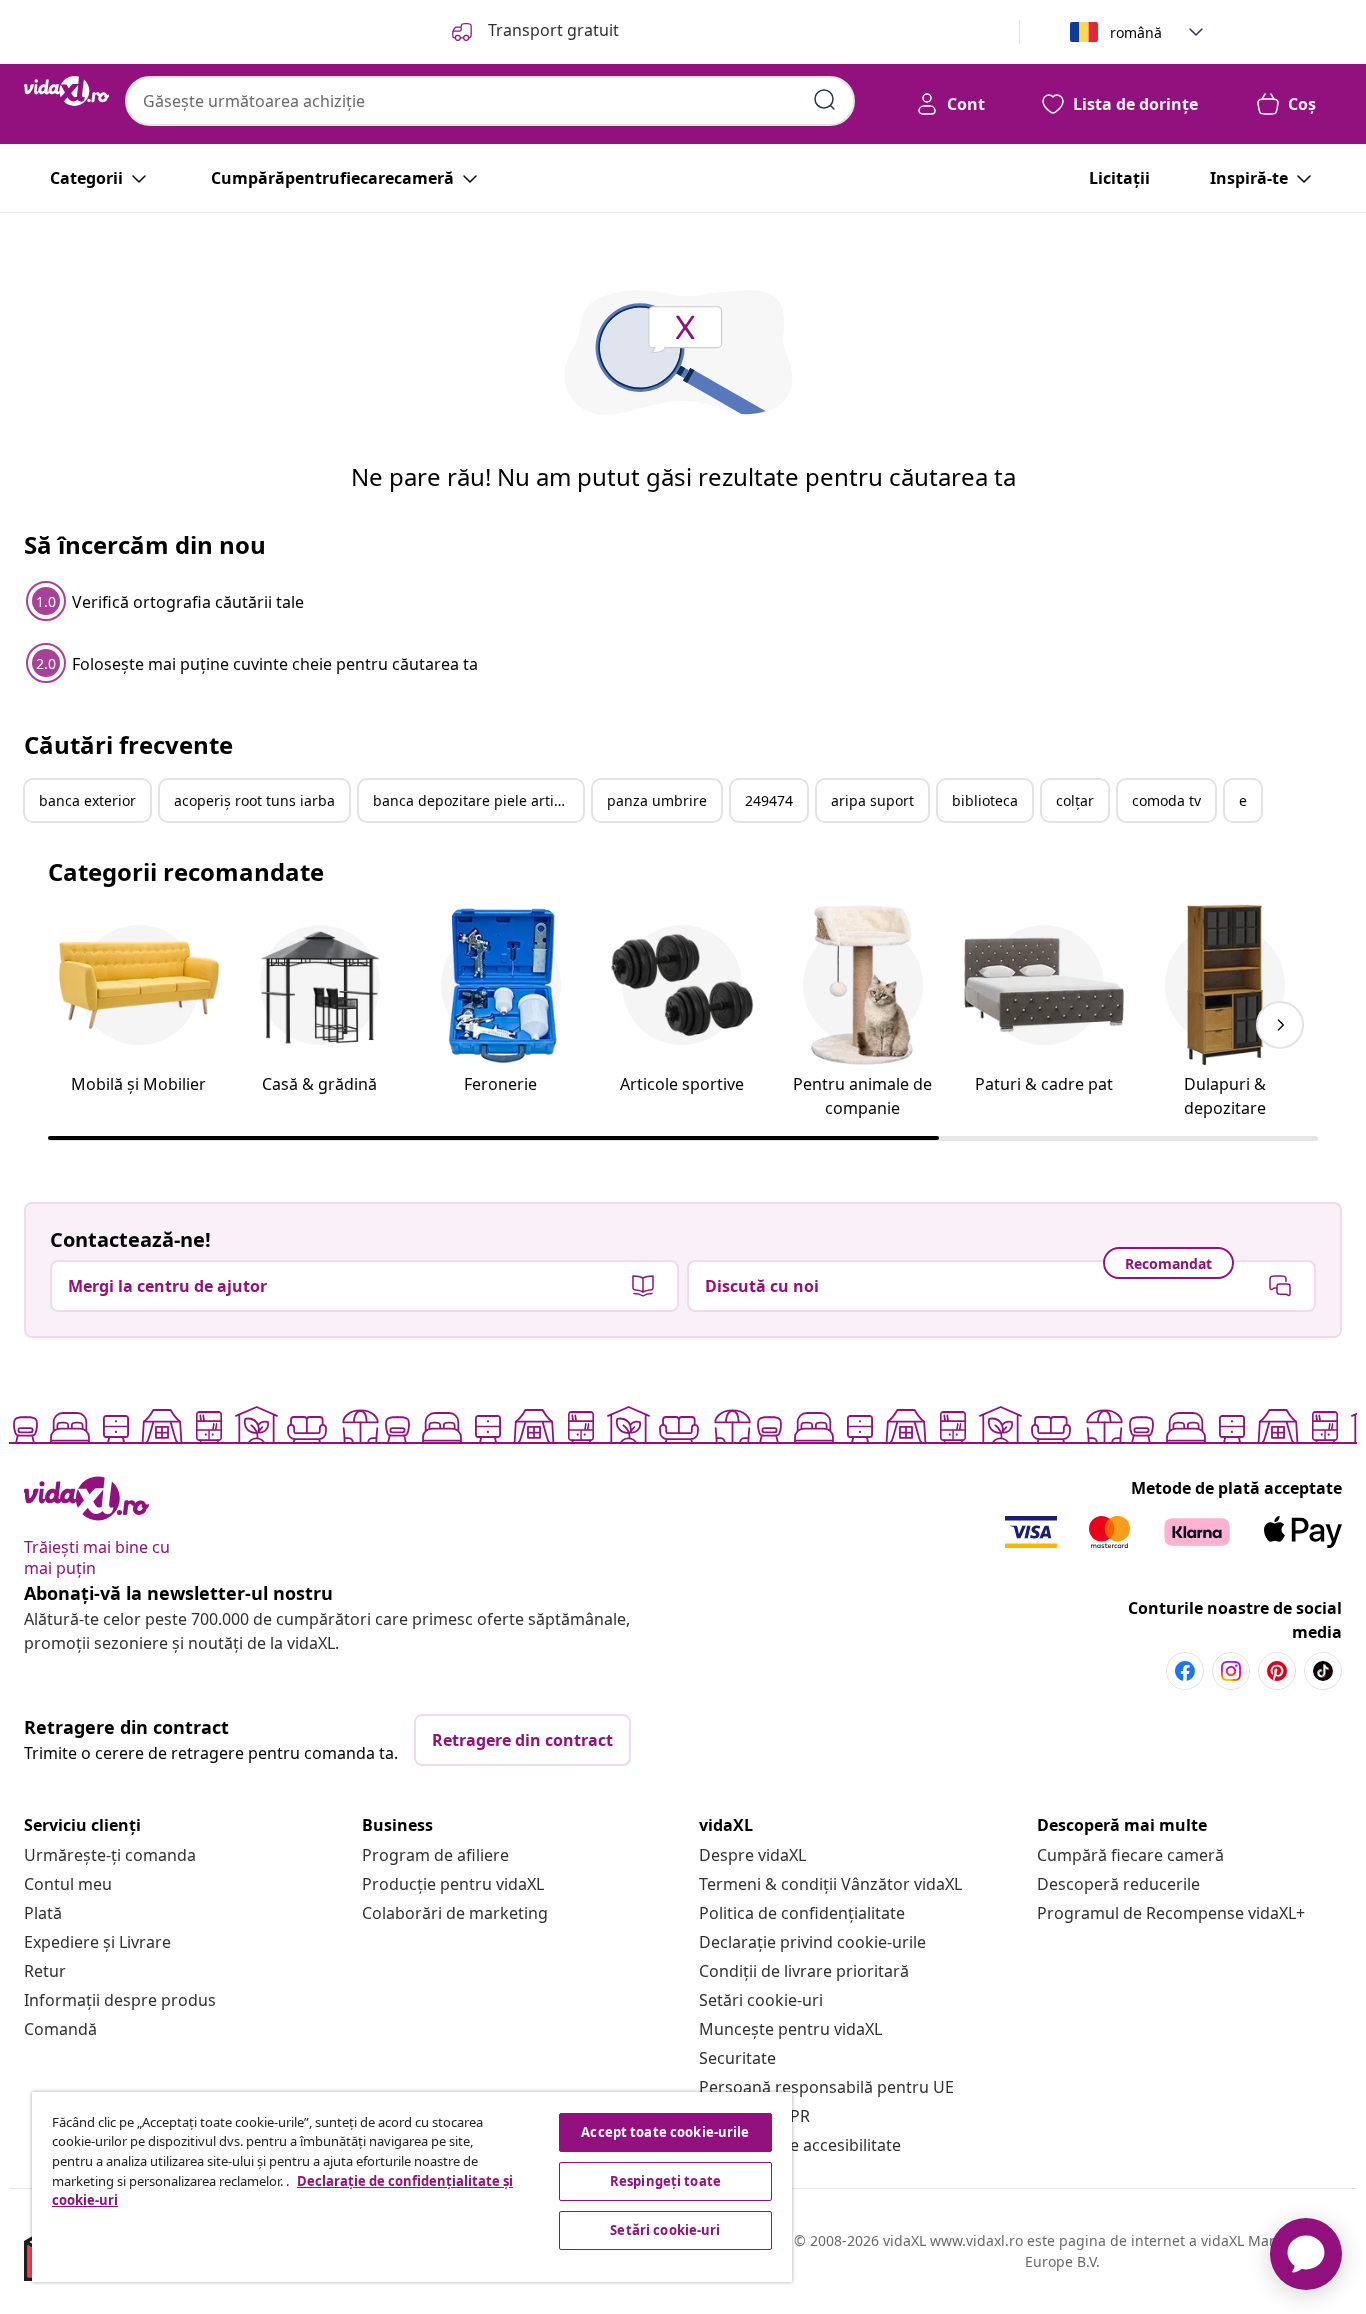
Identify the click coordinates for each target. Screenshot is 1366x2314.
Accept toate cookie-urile (665, 2132)
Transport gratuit (551, 30)
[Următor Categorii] (1280, 1025)
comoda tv (1166, 800)
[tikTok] (1323, 1671)
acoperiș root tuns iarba (254, 800)
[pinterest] (1277, 1671)
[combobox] (490, 101)
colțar (1075, 800)
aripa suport (872, 800)
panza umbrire (657, 800)
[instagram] (1231, 1671)
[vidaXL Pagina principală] (66, 91)
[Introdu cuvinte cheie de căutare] (825, 100)
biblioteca (985, 800)
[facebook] (1185, 1671)
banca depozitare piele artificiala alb (478, 800)
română (1136, 32)
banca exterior (87, 800)
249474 (769, 800)
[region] (412, 2187)
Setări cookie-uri (761, 2000)
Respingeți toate (665, 2181)
